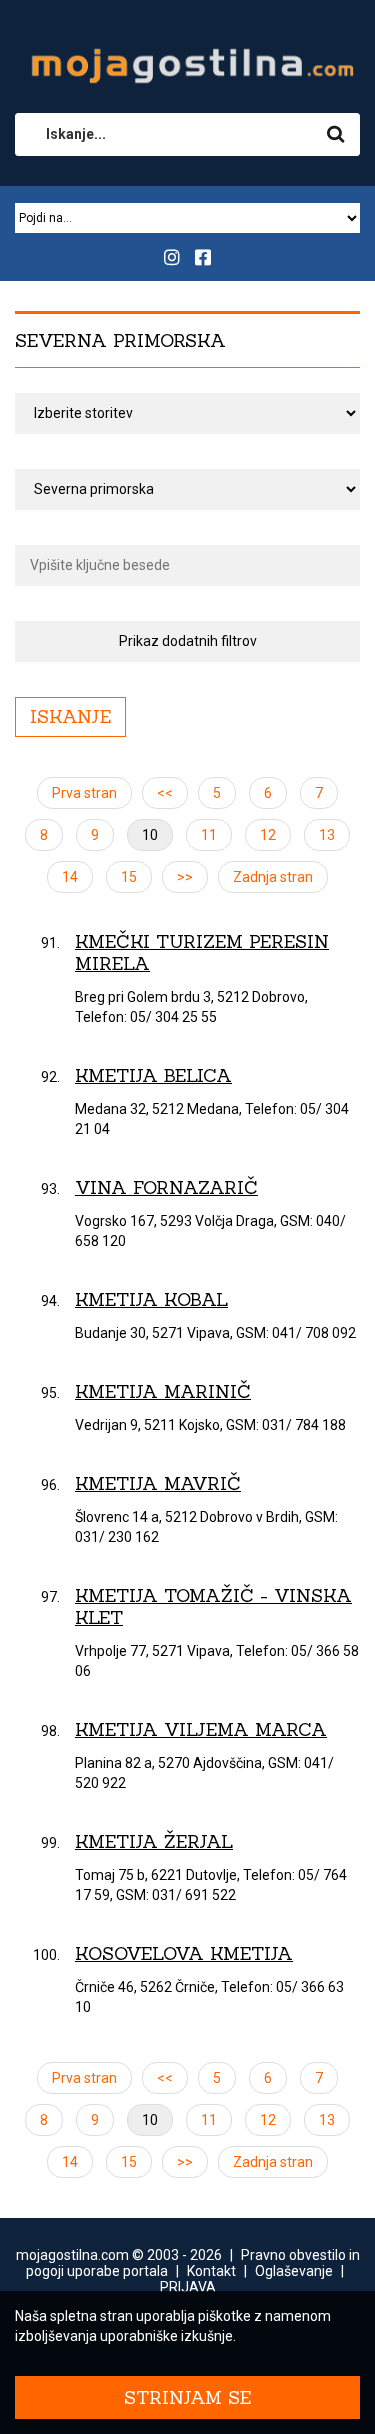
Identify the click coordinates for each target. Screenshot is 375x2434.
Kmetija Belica (153, 1075)
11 (209, 835)
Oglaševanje (294, 2271)
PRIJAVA (188, 2287)
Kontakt (211, 2271)
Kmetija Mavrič (158, 1483)
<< (165, 793)
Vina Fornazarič (166, 1187)
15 (129, 877)
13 (327, 835)
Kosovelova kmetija (184, 1953)
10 (150, 835)
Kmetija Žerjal (154, 1841)
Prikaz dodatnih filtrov (188, 641)
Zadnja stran (273, 877)
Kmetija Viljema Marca (201, 1729)
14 (70, 877)
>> (185, 877)
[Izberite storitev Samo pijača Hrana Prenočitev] (187, 413)
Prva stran (84, 793)
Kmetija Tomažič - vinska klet (213, 1606)
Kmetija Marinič (163, 1391)
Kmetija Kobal (151, 1299)
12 (268, 835)
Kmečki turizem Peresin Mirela (202, 952)
